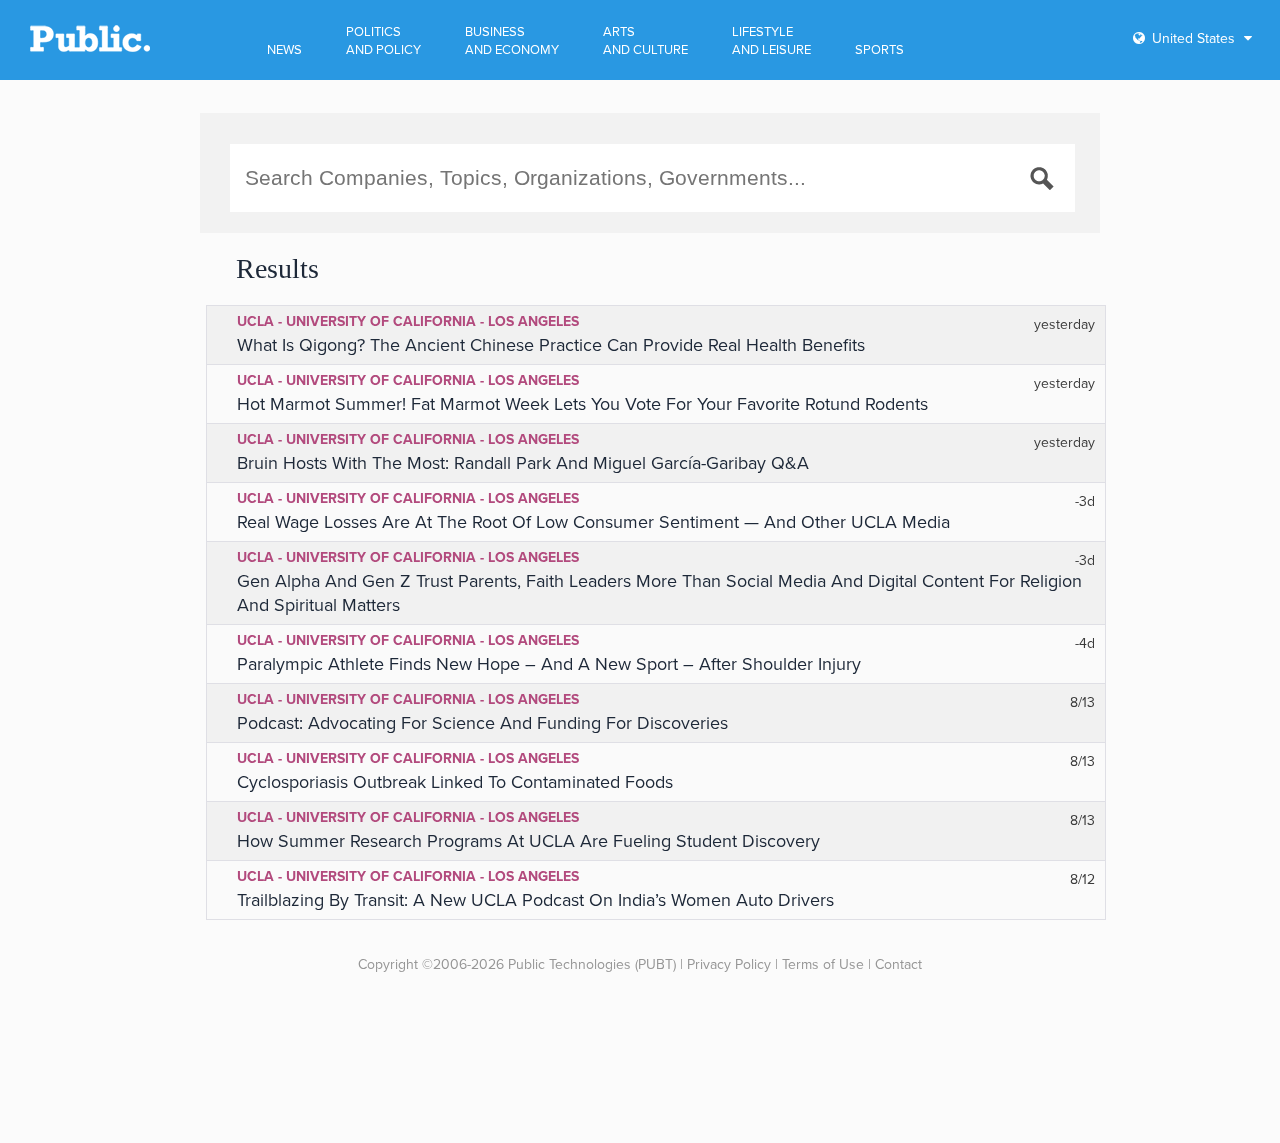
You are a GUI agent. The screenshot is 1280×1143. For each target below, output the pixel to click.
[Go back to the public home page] (90, 48)
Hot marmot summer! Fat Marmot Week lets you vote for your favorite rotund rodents (582, 404)
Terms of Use (823, 964)
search (1045, 182)
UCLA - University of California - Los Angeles (408, 321)
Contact (898, 964)
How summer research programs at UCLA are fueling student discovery (528, 841)
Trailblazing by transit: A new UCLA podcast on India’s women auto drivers (535, 900)
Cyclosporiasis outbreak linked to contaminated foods (455, 782)
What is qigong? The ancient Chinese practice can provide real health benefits (551, 345)
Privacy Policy (729, 964)
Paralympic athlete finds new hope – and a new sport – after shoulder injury (549, 664)
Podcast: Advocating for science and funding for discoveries (482, 723)
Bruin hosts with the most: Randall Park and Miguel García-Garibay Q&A (523, 463)
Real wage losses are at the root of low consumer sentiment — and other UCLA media (593, 522)
